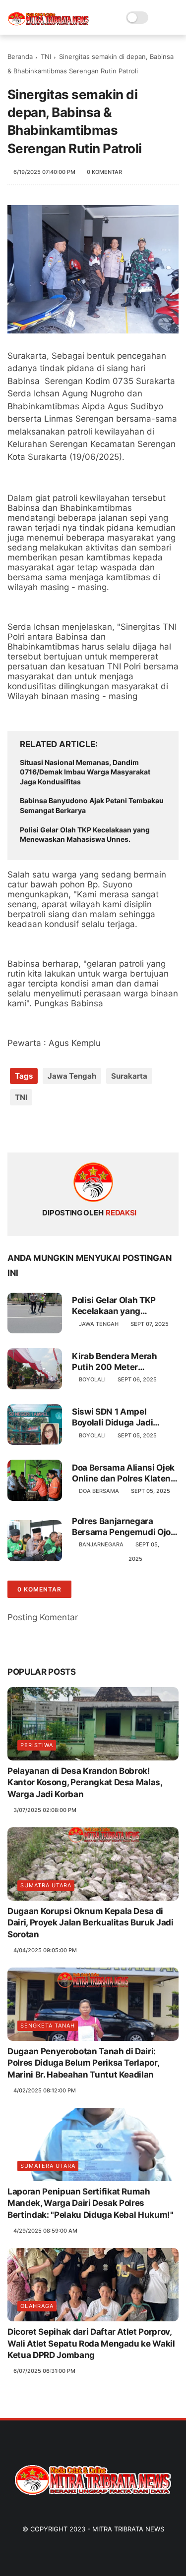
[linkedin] (95, 1129)
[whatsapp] (56, 1129)
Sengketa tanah (48, 2026)
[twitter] (36, 1129)
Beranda (20, 56)
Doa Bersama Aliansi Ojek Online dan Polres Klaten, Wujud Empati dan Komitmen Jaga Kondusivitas (123, 1473)
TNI (46, 56)
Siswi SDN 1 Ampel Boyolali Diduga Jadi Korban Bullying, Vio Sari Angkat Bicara (121, 1417)
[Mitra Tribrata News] (48, 23)
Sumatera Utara (48, 2166)
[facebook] (16, 1129)
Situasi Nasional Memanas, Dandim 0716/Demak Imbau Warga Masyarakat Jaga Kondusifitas (85, 772)
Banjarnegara (101, 1544)
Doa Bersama (99, 1491)
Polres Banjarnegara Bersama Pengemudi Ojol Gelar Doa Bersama (123, 1527)
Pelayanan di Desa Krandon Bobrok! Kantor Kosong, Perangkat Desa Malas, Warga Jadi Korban (85, 1783)
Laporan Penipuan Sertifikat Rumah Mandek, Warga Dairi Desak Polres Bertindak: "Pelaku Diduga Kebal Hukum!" (91, 2203)
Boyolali (92, 1379)
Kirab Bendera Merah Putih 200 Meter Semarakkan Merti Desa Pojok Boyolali (120, 1362)
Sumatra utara (46, 1885)
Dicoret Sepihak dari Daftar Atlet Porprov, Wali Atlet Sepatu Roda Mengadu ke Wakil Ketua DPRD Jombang (91, 2344)
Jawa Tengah (72, 1076)
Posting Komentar (43, 1617)
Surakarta (129, 1076)
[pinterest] (76, 1129)
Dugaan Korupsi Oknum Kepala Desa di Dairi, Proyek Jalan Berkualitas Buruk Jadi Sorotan (91, 1923)
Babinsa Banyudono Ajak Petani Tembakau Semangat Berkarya (92, 805)
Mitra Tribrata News (128, 2529)
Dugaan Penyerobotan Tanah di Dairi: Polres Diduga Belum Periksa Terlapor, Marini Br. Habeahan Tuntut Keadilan (83, 2063)
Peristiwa (37, 1745)
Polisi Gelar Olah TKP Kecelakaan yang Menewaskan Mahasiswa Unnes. (85, 835)
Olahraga (37, 2306)
